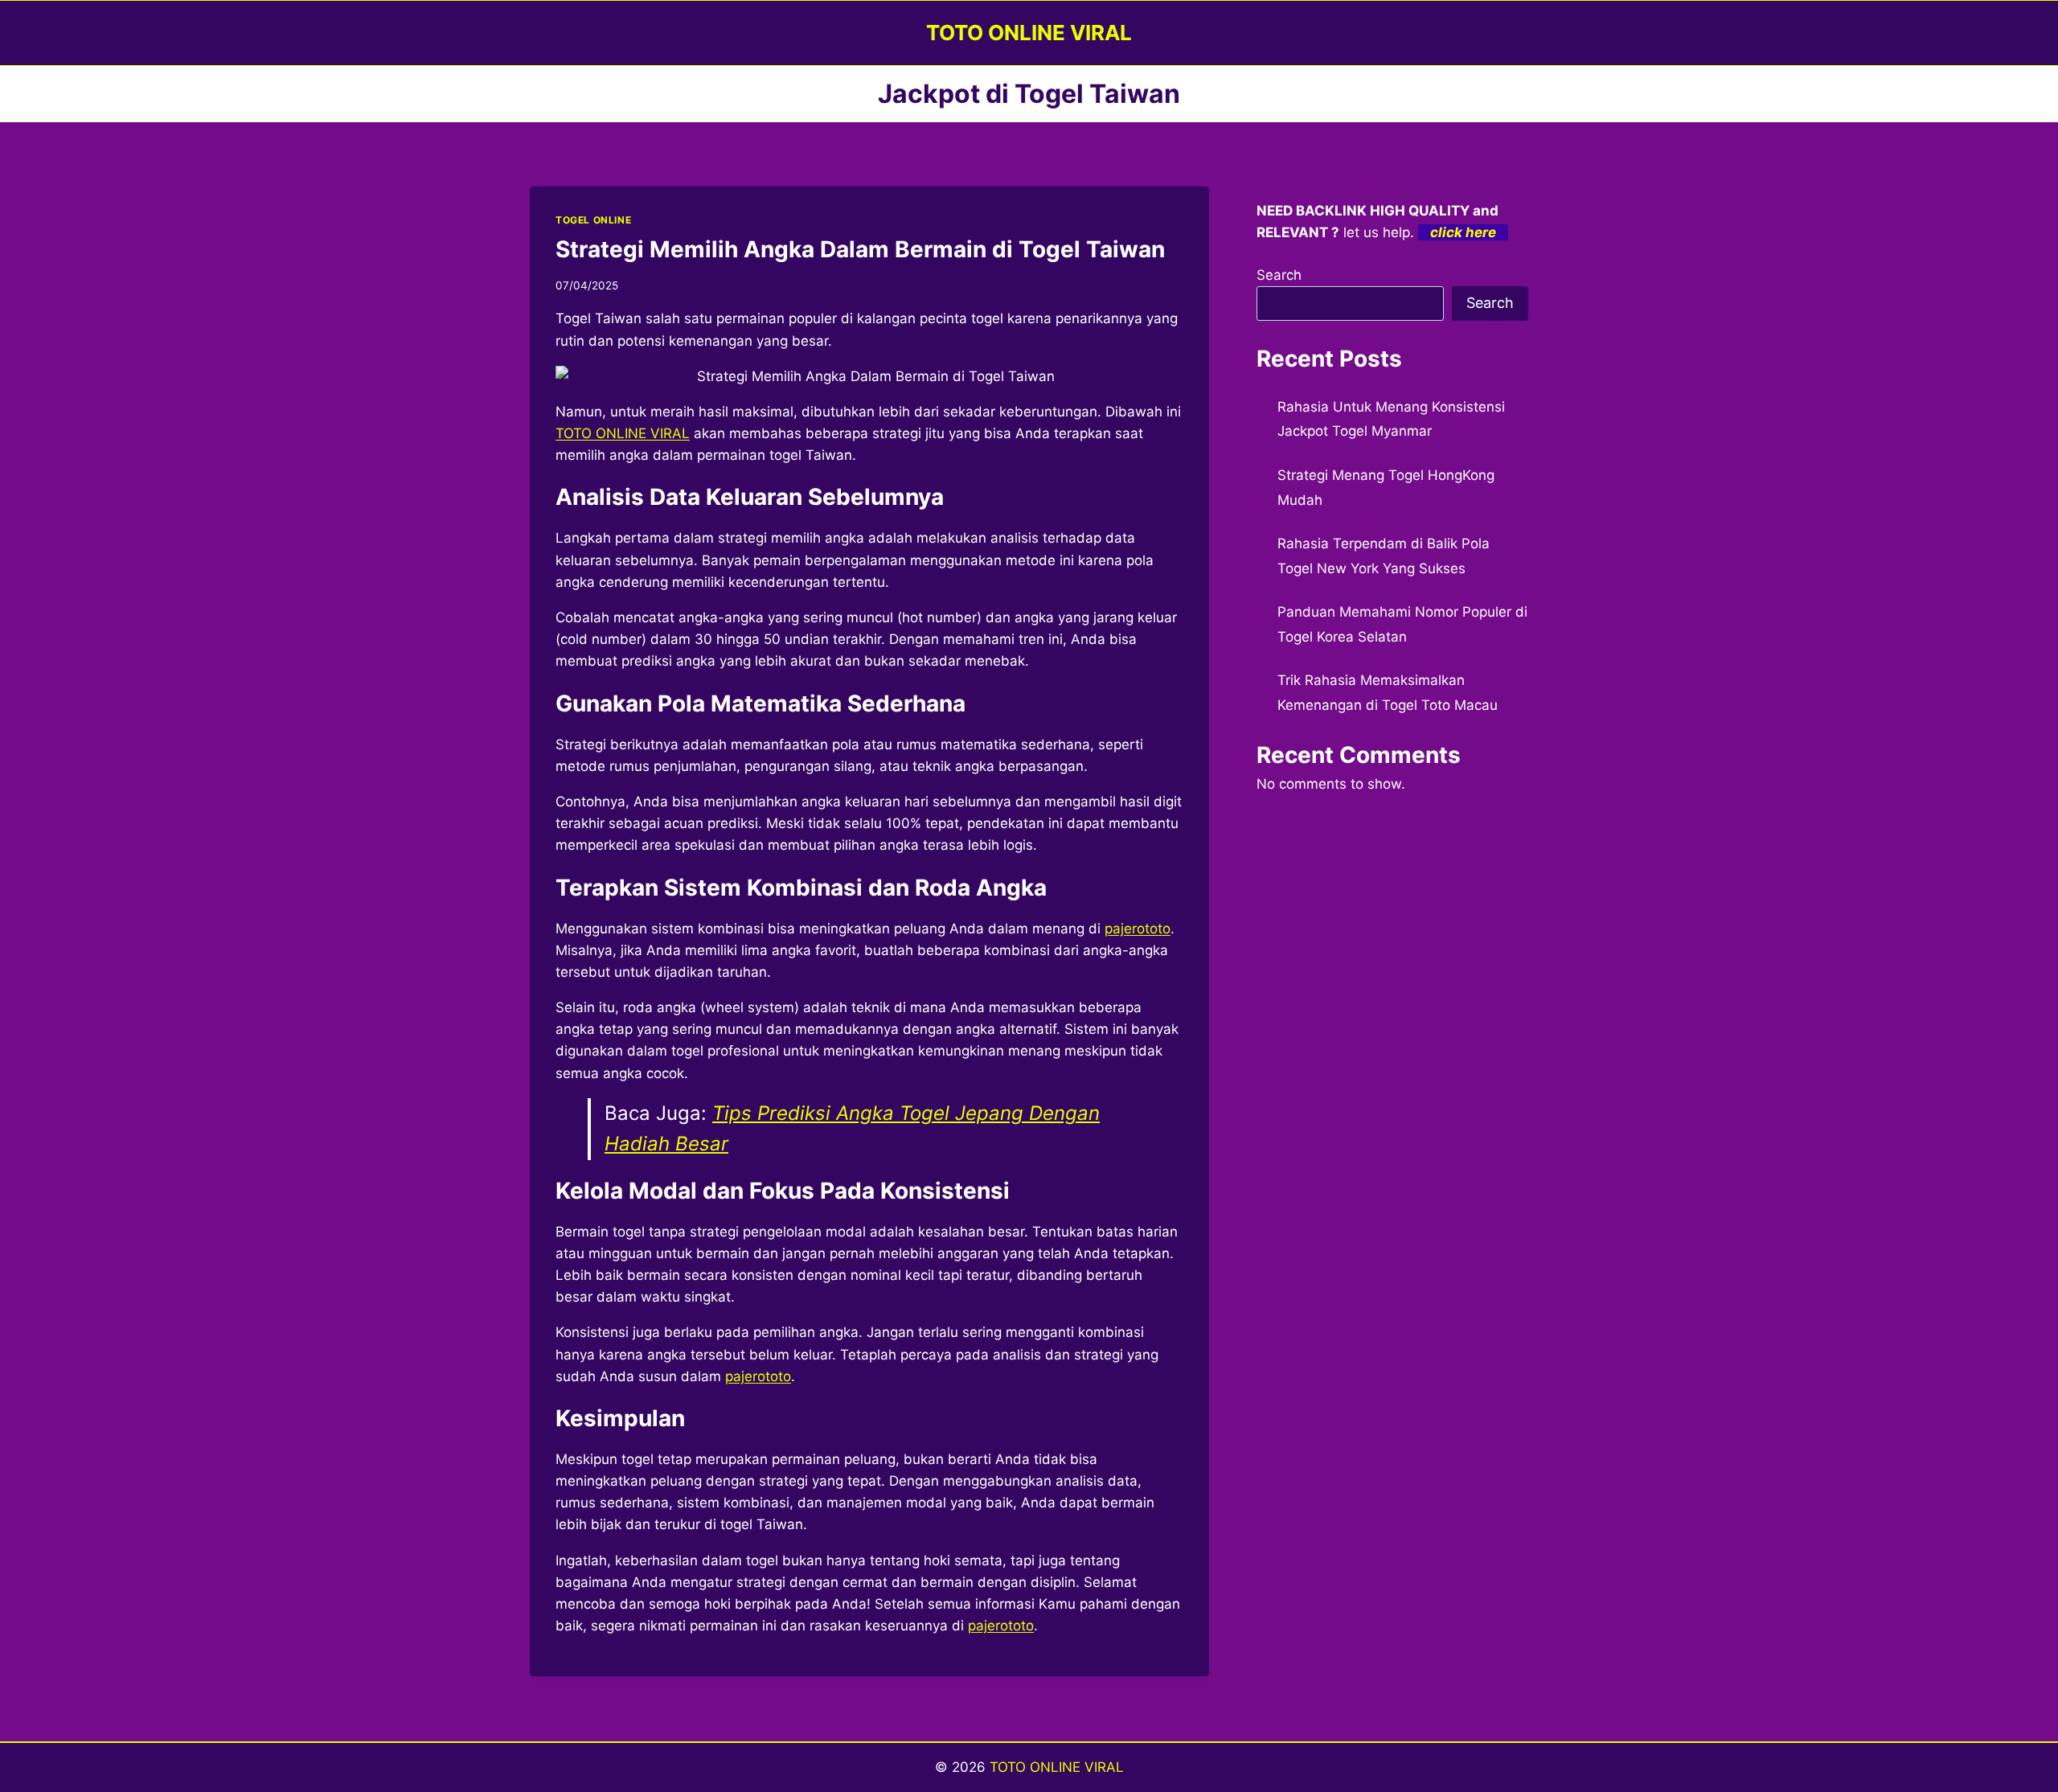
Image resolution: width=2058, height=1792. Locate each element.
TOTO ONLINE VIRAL (1057, 1767)
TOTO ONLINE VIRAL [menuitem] (623, 433)
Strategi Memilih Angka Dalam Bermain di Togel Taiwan (860, 249)
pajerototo (1001, 1626)
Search (1279, 275)
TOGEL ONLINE (593, 220)
